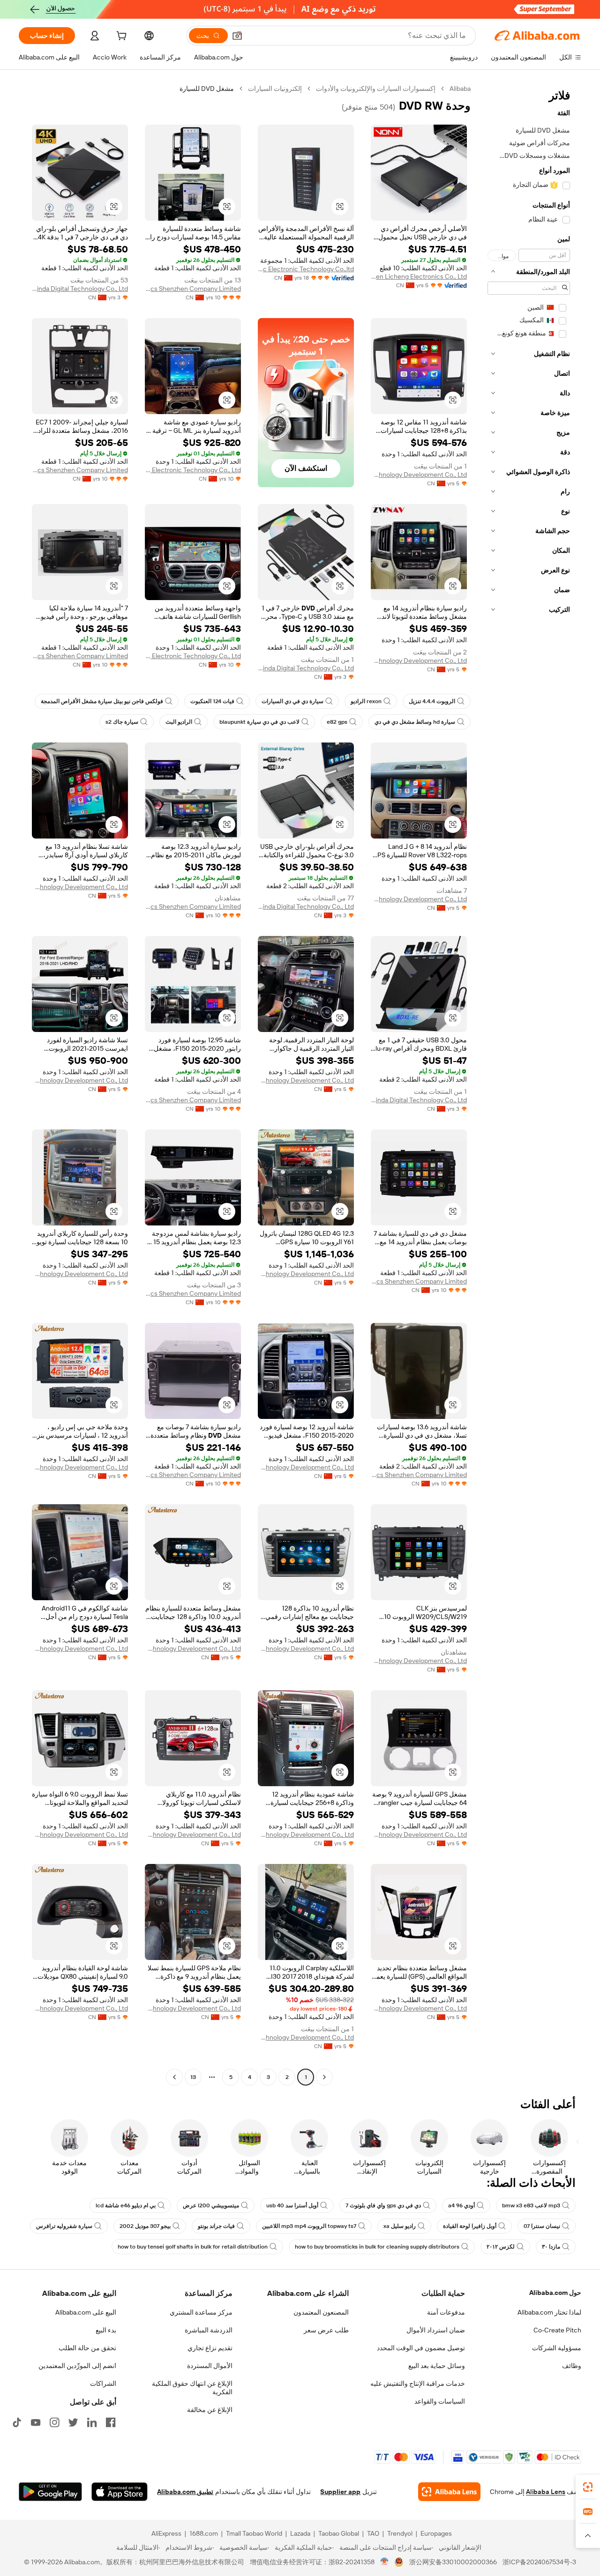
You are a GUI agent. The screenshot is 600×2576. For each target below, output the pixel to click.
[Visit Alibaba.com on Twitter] (73, 2422)
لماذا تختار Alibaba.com (549, 2312)
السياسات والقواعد (440, 2401)
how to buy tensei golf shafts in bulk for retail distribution (193, 2247)
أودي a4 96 (461, 2205)
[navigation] (529, 1084)
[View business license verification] (385, 2562)
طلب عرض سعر (326, 2330)
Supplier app (340, 2492)
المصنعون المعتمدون (321, 2312)
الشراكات (103, 2383)
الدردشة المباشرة (209, 2330)
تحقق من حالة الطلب (87, 2348)
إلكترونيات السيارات (275, 89)
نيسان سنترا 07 (542, 2226)
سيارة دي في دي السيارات (292, 701)
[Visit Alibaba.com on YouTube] (36, 2422)
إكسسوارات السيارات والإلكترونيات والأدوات (376, 89)
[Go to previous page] (324, 2077)
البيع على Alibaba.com (86, 2312)
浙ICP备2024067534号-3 (539, 2562)
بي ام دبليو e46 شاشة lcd (126, 2205)
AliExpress (166, 2533)
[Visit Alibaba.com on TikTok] (17, 2422)
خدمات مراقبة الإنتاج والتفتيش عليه (418, 2383)
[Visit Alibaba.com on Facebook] (111, 2422)
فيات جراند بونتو (216, 2226)
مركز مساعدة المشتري (201, 2312)
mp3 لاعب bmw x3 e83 (531, 2205)
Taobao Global (339, 2533)
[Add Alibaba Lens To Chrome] (449, 2492)
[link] (588, 2487)
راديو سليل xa (400, 2226)
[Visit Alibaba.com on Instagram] (54, 2422)
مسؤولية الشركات (557, 2348)
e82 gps (337, 722)
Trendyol (400, 2533)
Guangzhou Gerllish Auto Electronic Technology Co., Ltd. (193, 470)
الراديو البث (179, 722)
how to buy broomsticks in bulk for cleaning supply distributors (377, 2247)
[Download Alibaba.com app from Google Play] (50, 2492)
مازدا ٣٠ (551, 2247)
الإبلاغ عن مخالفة (210, 2410)
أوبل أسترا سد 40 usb (292, 2205)
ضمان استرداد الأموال (436, 2330)
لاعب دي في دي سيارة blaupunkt (259, 722)
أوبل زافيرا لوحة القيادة (470, 2226)
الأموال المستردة (210, 2366)
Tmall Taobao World (254, 2533)
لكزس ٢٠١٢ (501, 2247)
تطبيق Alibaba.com (185, 2492)
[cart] (120, 37)
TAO (373, 2533)
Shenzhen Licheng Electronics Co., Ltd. (419, 276)
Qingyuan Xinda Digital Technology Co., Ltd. (80, 289)
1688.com (204, 2533)
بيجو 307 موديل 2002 (145, 2226)
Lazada (300, 2533)
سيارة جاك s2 (122, 722)
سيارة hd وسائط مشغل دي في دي (415, 722)
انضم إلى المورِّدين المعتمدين (77, 2366)
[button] (237, 36)
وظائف (572, 2366)
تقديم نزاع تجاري (210, 2348)
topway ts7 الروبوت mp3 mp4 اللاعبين (309, 2226)
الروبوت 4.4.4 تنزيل (432, 701)
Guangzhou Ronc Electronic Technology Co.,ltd (306, 269)
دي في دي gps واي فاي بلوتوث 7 (383, 2205)
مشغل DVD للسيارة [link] (207, 89)
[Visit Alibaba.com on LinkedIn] (92, 2422)
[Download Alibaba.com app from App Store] (120, 2492)
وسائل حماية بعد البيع (437, 2366)
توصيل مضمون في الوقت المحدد (421, 2348)
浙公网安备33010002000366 (453, 2562)
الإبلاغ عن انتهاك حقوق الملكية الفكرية (192, 2388)
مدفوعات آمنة (446, 2312)
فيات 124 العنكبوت (212, 701)
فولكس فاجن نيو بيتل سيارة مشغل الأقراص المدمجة (102, 701)
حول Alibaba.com (555, 2293)
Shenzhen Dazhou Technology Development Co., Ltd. (419, 475)
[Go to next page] (174, 2077)
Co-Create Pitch (557, 2330)
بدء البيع (106, 2330)
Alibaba (460, 89)
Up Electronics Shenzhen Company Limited (193, 289)
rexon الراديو (366, 701)
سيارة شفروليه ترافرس (64, 2226)
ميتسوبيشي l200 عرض (211, 2205)
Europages (436, 2533)
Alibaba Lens (546, 2492)
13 (193, 2077)
